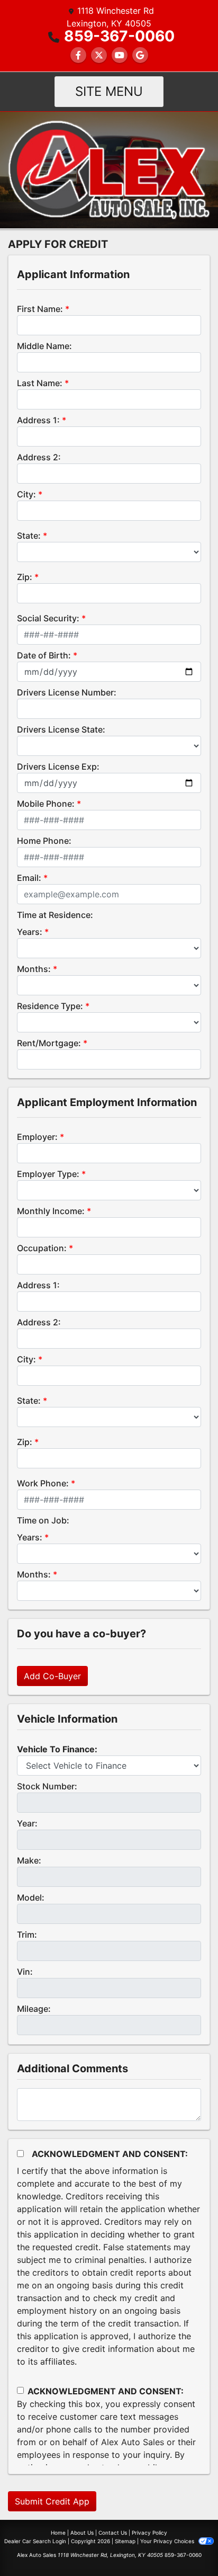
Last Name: (40, 383)
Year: (27, 1823)
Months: (34, 969)
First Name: (40, 309)
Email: (29, 878)
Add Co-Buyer (52, 1676)
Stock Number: (47, 1786)
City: (26, 494)
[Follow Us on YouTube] (120, 55)
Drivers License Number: (67, 692)
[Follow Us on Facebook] (78, 55)
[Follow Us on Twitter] (99, 55)
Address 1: (38, 420)
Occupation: (42, 1248)
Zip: (25, 577)
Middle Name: (44, 346)
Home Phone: (44, 841)
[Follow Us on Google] (140, 55)
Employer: (37, 1137)
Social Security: (48, 618)
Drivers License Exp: (58, 766)
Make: (29, 1860)
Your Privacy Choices (168, 2541)
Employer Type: (48, 1174)
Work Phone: (43, 1483)
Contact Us (113, 2533)
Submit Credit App (52, 2501)
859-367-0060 (119, 36)
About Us (82, 2533)
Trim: (27, 1935)
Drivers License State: (61, 729)
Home (58, 2533)
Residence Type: (50, 1006)
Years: (30, 932)
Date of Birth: (44, 655)
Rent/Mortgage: (49, 1043)
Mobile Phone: (46, 804)
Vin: (25, 1972)
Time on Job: (43, 1520)
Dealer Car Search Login (35, 2541)
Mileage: (34, 2009)
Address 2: (39, 457)
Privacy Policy (149, 2533)
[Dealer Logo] (109, 169)
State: (29, 536)
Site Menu (109, 91)
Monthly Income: (51, 1211)
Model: (31, 1897)
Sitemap (125, 2541)
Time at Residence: (55, 915)
